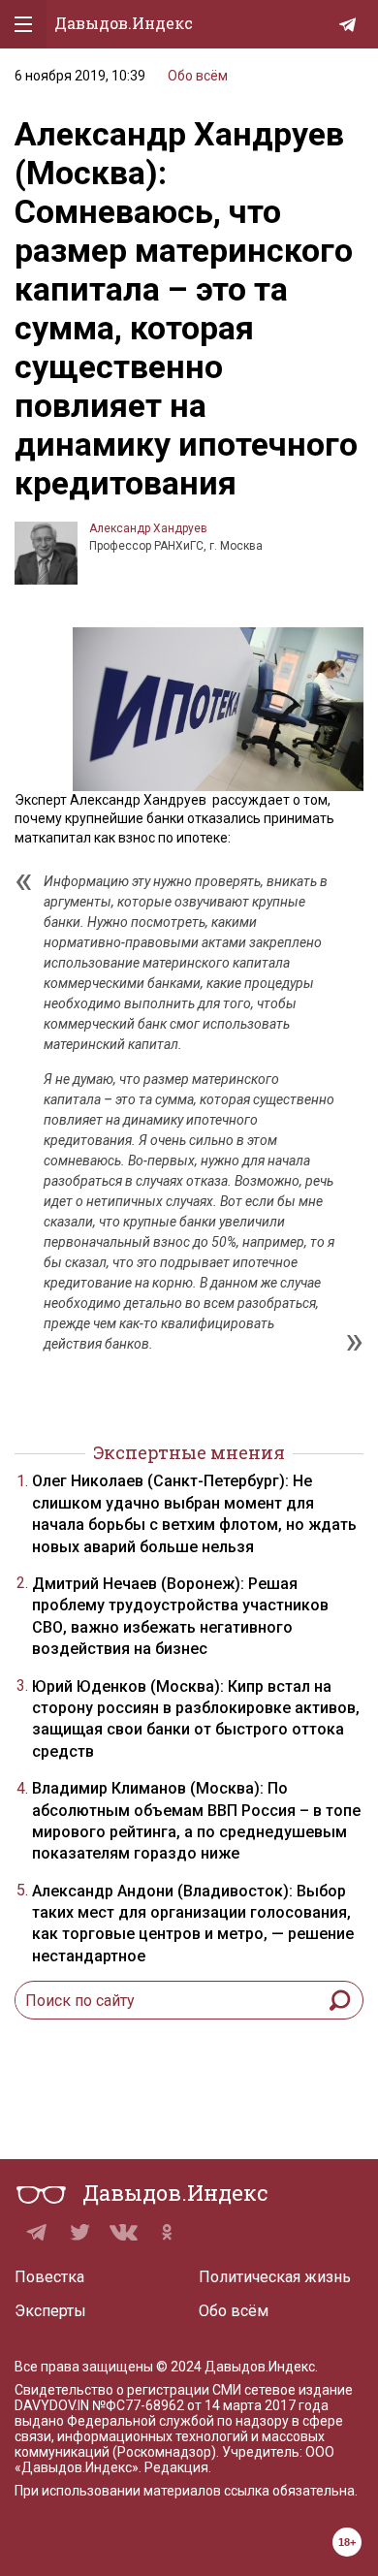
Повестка (49, 2277)
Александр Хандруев (148, 528)
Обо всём (198, 76)
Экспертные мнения (189, 1452)
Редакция (176, 2467)
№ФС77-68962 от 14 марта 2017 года (210, 2405)
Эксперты (50, 2311)
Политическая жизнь (275, 2277)
